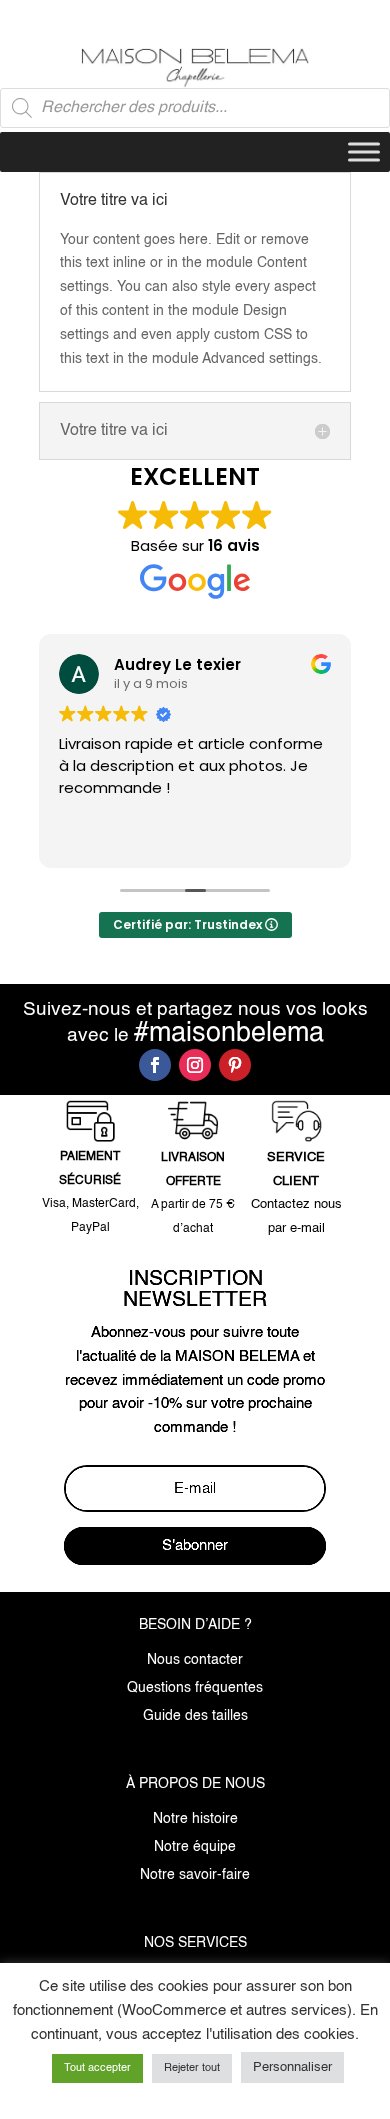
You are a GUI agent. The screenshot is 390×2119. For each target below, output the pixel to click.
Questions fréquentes (195, 1688)
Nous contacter (195, 1660)
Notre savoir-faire (195, 1875)
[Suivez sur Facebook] (155, 1065)
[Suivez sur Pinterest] (235, 1065)
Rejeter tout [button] (192, 2068)
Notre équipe (195, 1847)
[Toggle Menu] (364, 151)
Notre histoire (195, 1819)
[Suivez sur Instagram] (195, 1065)
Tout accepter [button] (97, 2068)
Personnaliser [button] (292, 2067)
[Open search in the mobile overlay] (195, 108)
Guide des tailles (195, 1716)
